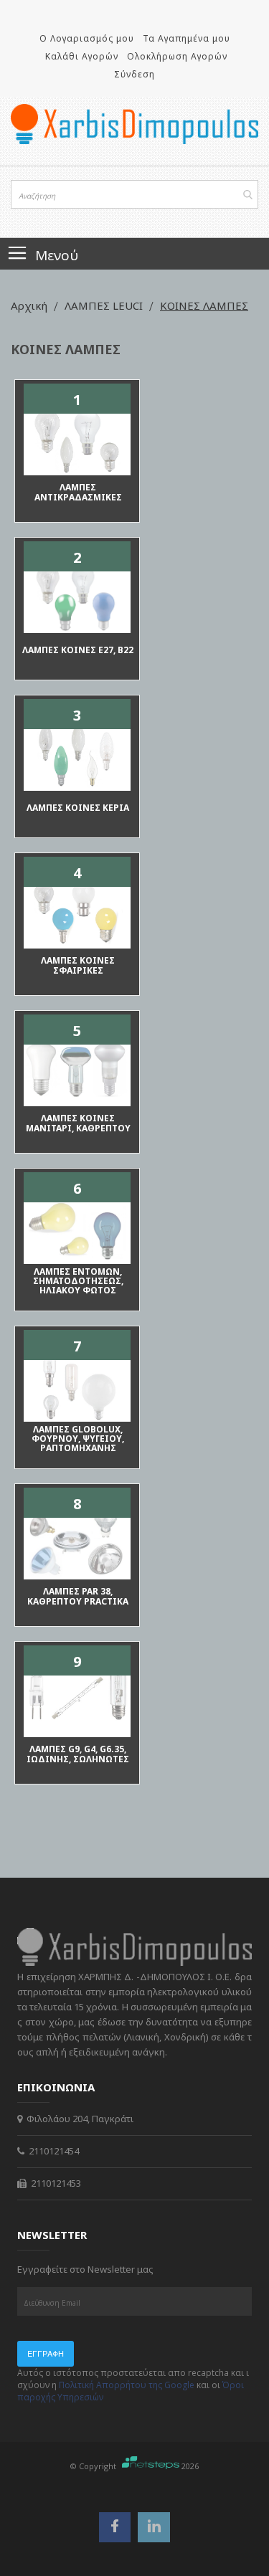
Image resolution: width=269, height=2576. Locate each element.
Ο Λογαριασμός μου (87, 38)
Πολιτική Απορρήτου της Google (127, 2385)
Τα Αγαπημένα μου (187, 38)
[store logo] (134, 124)
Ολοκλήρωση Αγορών (177, 56)
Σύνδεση (134, 74)
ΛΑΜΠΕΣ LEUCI (105, 305)
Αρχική (30, 305)
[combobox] (134, 194)
